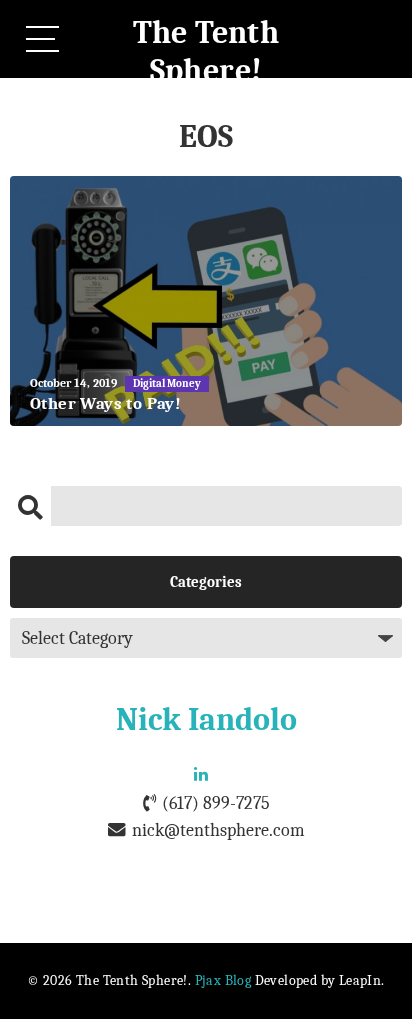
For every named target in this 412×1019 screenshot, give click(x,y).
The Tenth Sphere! (206, 51)
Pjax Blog (223, 980)
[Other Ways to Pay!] (206, 301)
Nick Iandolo (206, 719)
